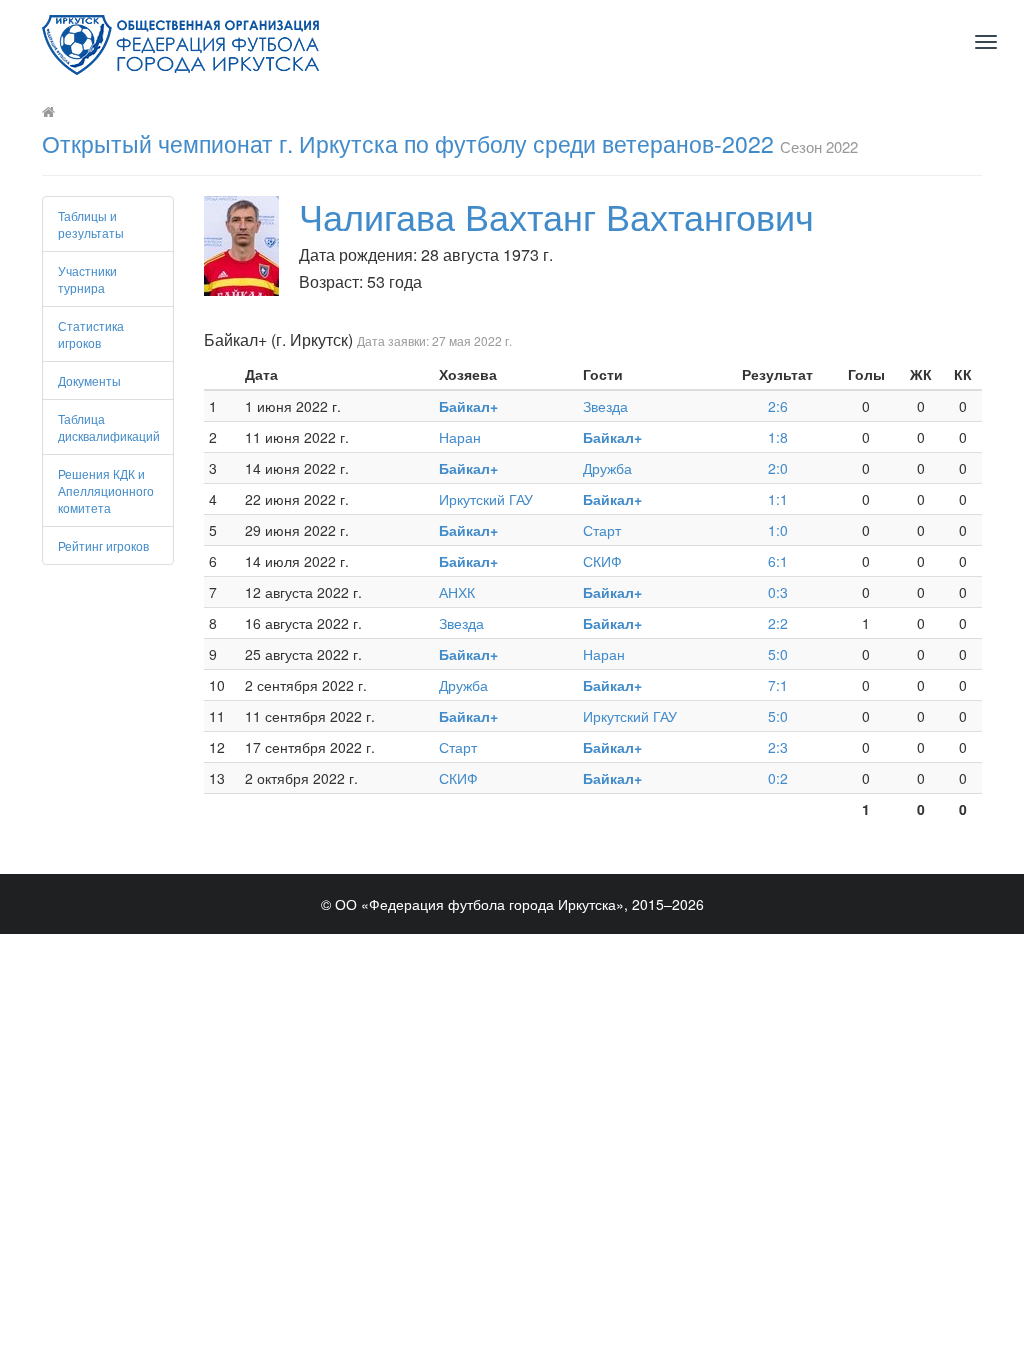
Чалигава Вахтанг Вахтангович (556, 215)
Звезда (605, 406)
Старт (602, 530)
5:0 (778, 654)
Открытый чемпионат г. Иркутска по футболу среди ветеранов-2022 (408, 143)
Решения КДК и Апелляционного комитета (106, 490)
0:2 (778, 778)
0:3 (778, 592)
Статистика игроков (91, 334)
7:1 (778, 685)
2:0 (778, 468)
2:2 (778, 623)
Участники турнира (87, 279)
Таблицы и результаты (91, 224)
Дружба (607, 468)
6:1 (778, 561)
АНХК (457, 592)
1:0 (778, 530)
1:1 (778, 499)
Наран (460, 437)
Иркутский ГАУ (486, 499)
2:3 (778, 747)
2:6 (778, 406)
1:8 (778, 437)
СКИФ (602, 561)
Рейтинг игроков (103, 545)
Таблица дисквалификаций (109, 427)
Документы (89, 380)
